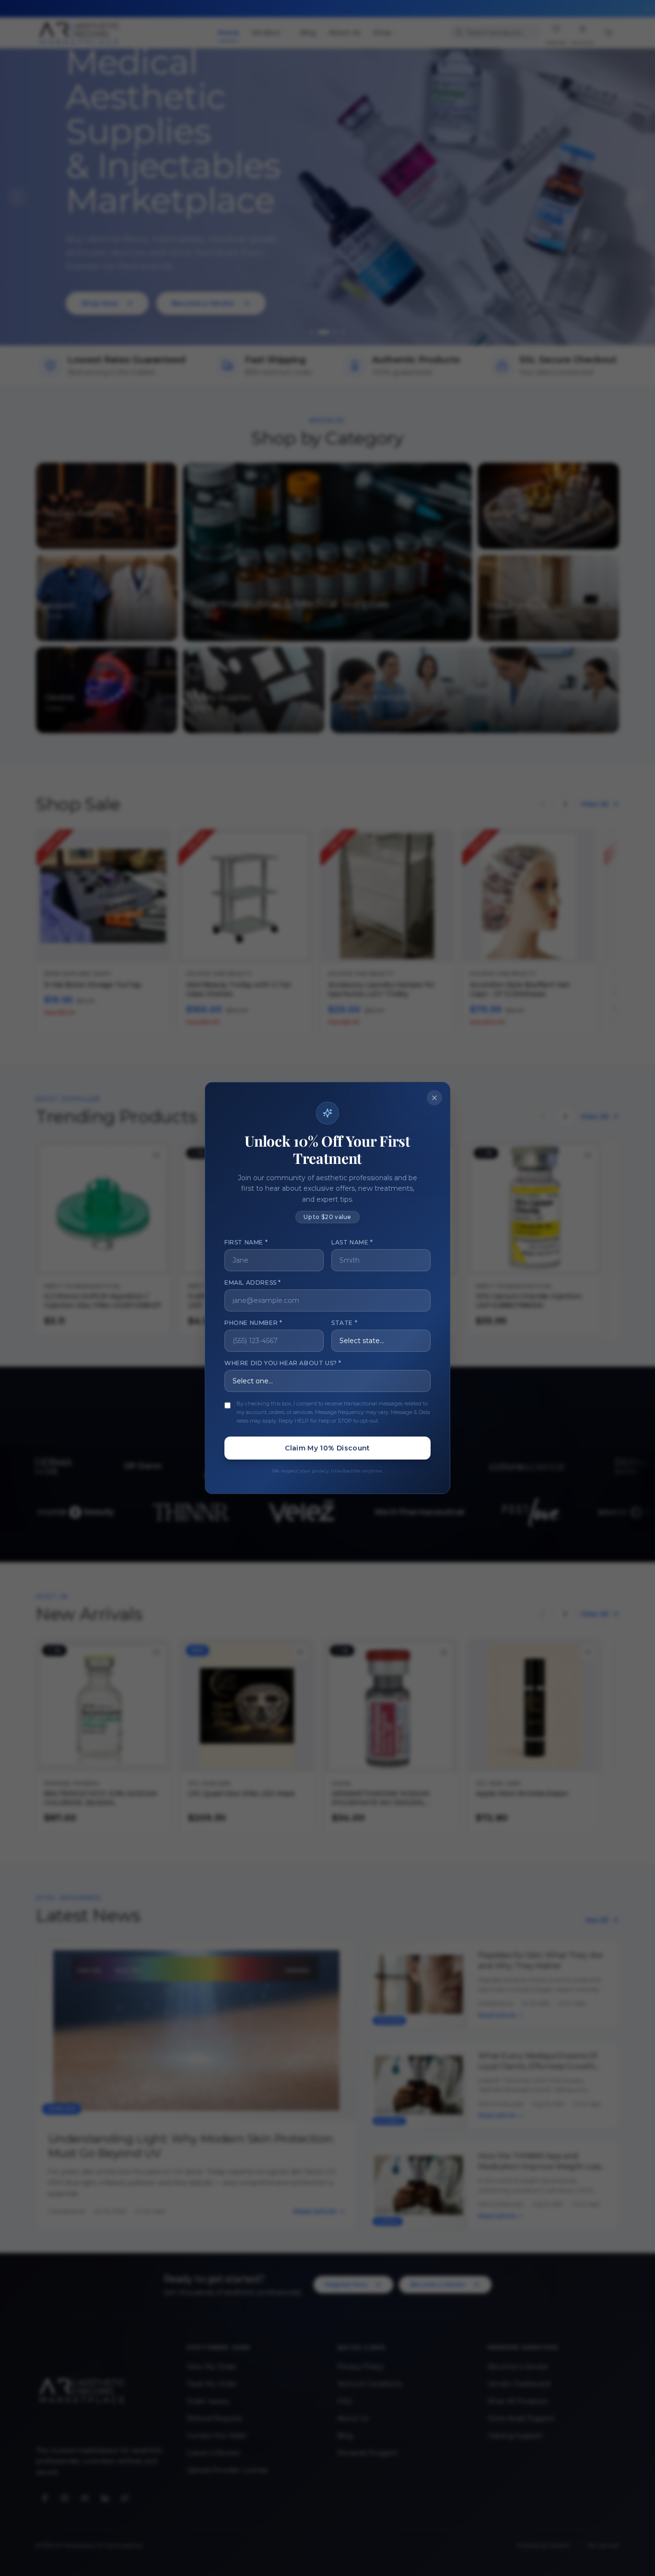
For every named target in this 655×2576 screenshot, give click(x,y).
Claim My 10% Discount (327, 1448)
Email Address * (253, 1282)
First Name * (246, 1242)
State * (344, 1323)
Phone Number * (253, 1323)
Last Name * (352, 1242)
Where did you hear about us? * (283, 1363)
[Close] (434, 1098)
